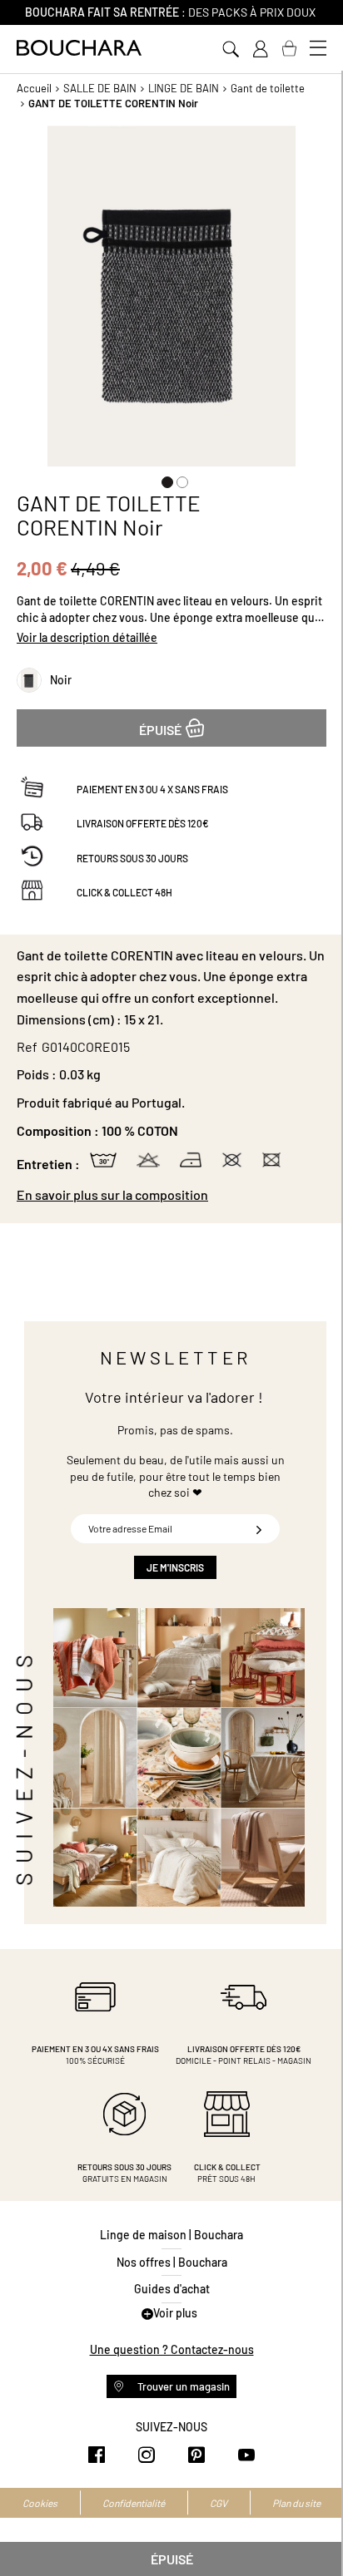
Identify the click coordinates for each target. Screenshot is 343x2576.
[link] (260, 49)
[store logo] (79, 48)
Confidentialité (134, 2503)
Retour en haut (314, 2530)
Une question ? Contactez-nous (172, 2349)
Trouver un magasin (182, 2386)
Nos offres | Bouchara (172, 2262)
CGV (219, 2503)
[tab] (171, 1195)
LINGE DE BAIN (184, 88)
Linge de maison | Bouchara (171, 2235)
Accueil (34, 88)
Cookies (40, 2503)
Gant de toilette (268, 88)
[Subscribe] (259, 1529)
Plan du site (296, 2503)
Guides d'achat (172, 2289)
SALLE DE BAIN (100, 88)
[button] (164, 479)
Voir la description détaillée (87, 637)
